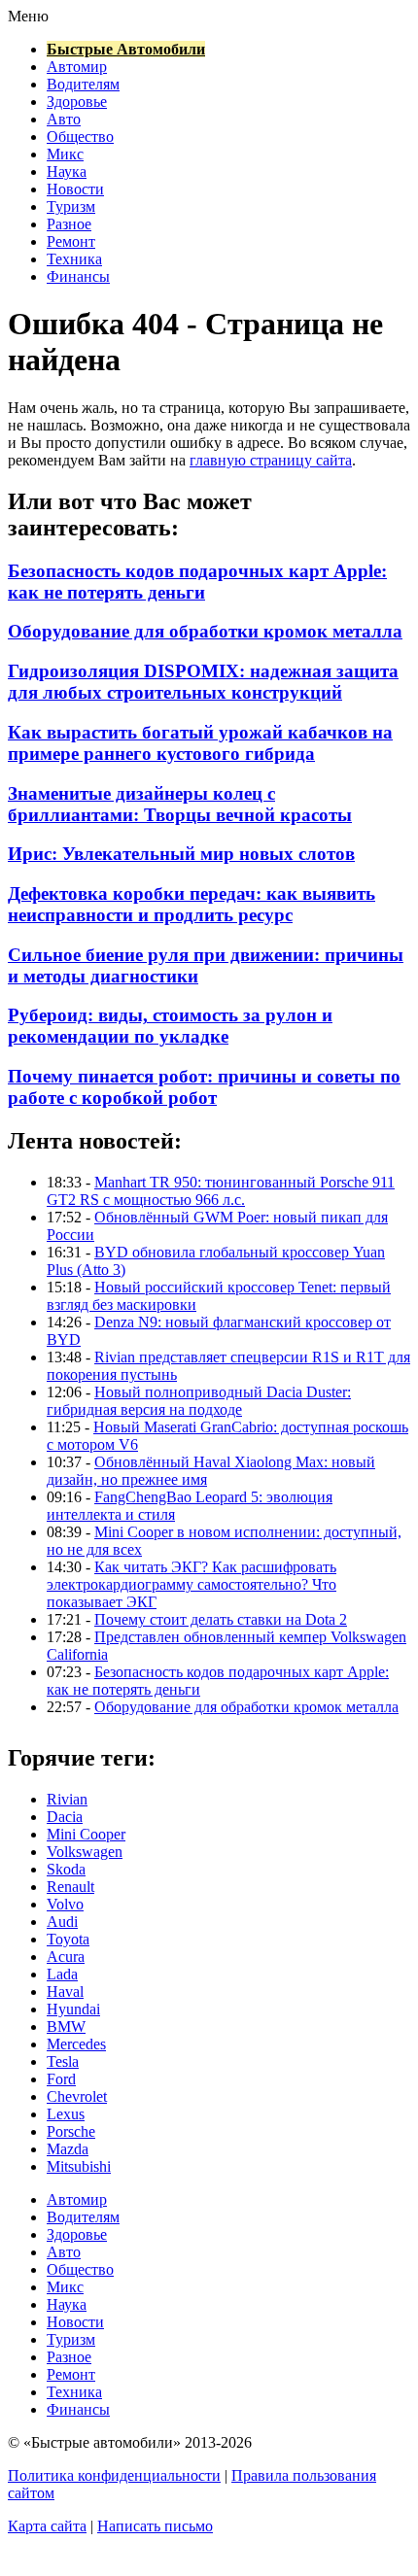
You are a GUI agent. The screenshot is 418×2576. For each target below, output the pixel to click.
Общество (80, 137)
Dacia (65, 1817)
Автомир (77, 67)
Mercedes (76, 2044)
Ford (61, 2079)
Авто (64, 119)
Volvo (65, 1904)
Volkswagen (85, 1852)
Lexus (66, 2114)
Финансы (78, 276)
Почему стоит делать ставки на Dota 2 (221, 1619)
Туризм (71, 206)
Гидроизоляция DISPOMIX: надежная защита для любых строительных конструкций (203, 682)
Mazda (68, 2149)
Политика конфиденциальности (114, 2475)
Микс (65, 154)
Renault (70, 1887)
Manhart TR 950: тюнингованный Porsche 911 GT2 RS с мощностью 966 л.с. (221, 1191)
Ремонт (71, 241)
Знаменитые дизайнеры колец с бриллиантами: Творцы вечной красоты (180, 804)
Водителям (83, 84)
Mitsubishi (79, 2166)
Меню (28, 16)
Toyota (68, 1939)
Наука (67, 172)
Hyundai (73, 2009)
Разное (69, 224)
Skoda (66, 1869)
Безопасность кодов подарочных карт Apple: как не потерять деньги (197, 582)
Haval (65, 1992)
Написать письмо (155, 2526)
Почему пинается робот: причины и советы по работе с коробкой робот (204, 1087)
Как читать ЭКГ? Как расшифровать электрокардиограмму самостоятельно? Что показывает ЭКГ (192, 1584)
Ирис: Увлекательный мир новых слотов (181, 854)
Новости (75, 189)
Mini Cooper (86, 1834)
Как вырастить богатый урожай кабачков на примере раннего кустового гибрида (200, 743)
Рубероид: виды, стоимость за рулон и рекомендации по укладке (170, 1026)
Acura (66, 1957)
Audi (62, 1922)
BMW (66, 2026)
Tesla (63, 2061)
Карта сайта (47, 2526)
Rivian (67, 1799)
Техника (74, 259)
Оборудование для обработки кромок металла (205, 631)
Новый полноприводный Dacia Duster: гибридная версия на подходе (199, 1401)
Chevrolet (77, 2096)
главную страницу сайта (271, 460)
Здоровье (77, 102)
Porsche (71, 2131)
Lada (62, 1974)
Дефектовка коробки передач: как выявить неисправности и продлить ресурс (192, 904)
